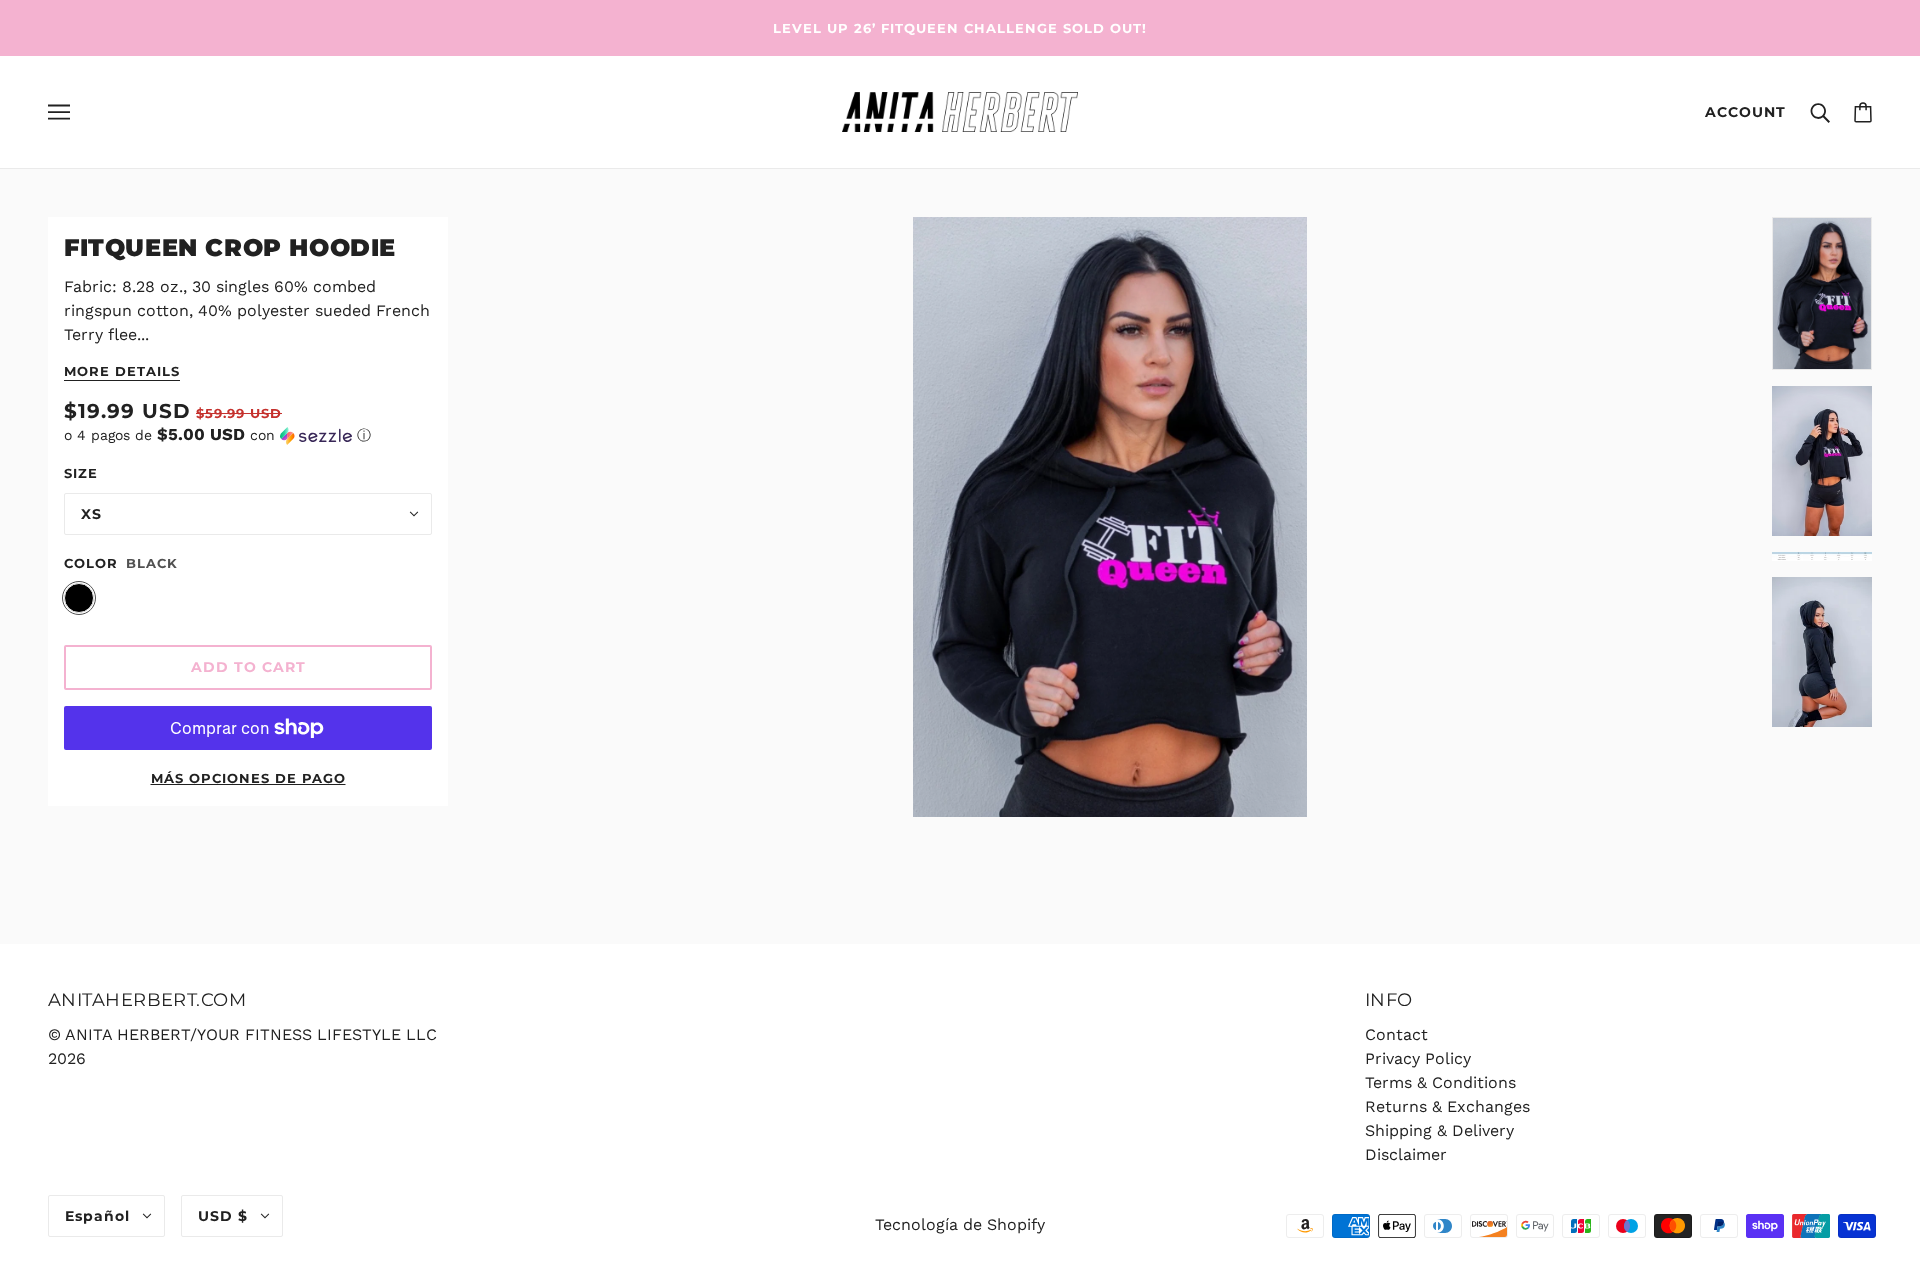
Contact (1396, 1034)
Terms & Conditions (1440, 1082)
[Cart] (1863, 112)
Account (1745, 112)
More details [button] (122, 372)
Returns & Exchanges (1447, 1106)
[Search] (1820, 112)
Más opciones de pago (248, 778)
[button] (248, 435)
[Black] (79, 598)
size (81, 473)
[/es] (959, 110)
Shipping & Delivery (1439, 1130)
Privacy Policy (1418, 1058)
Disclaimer (1406, 1154)
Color (91, 563)
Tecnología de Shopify (960, 1224)
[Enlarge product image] (1109, 517)
